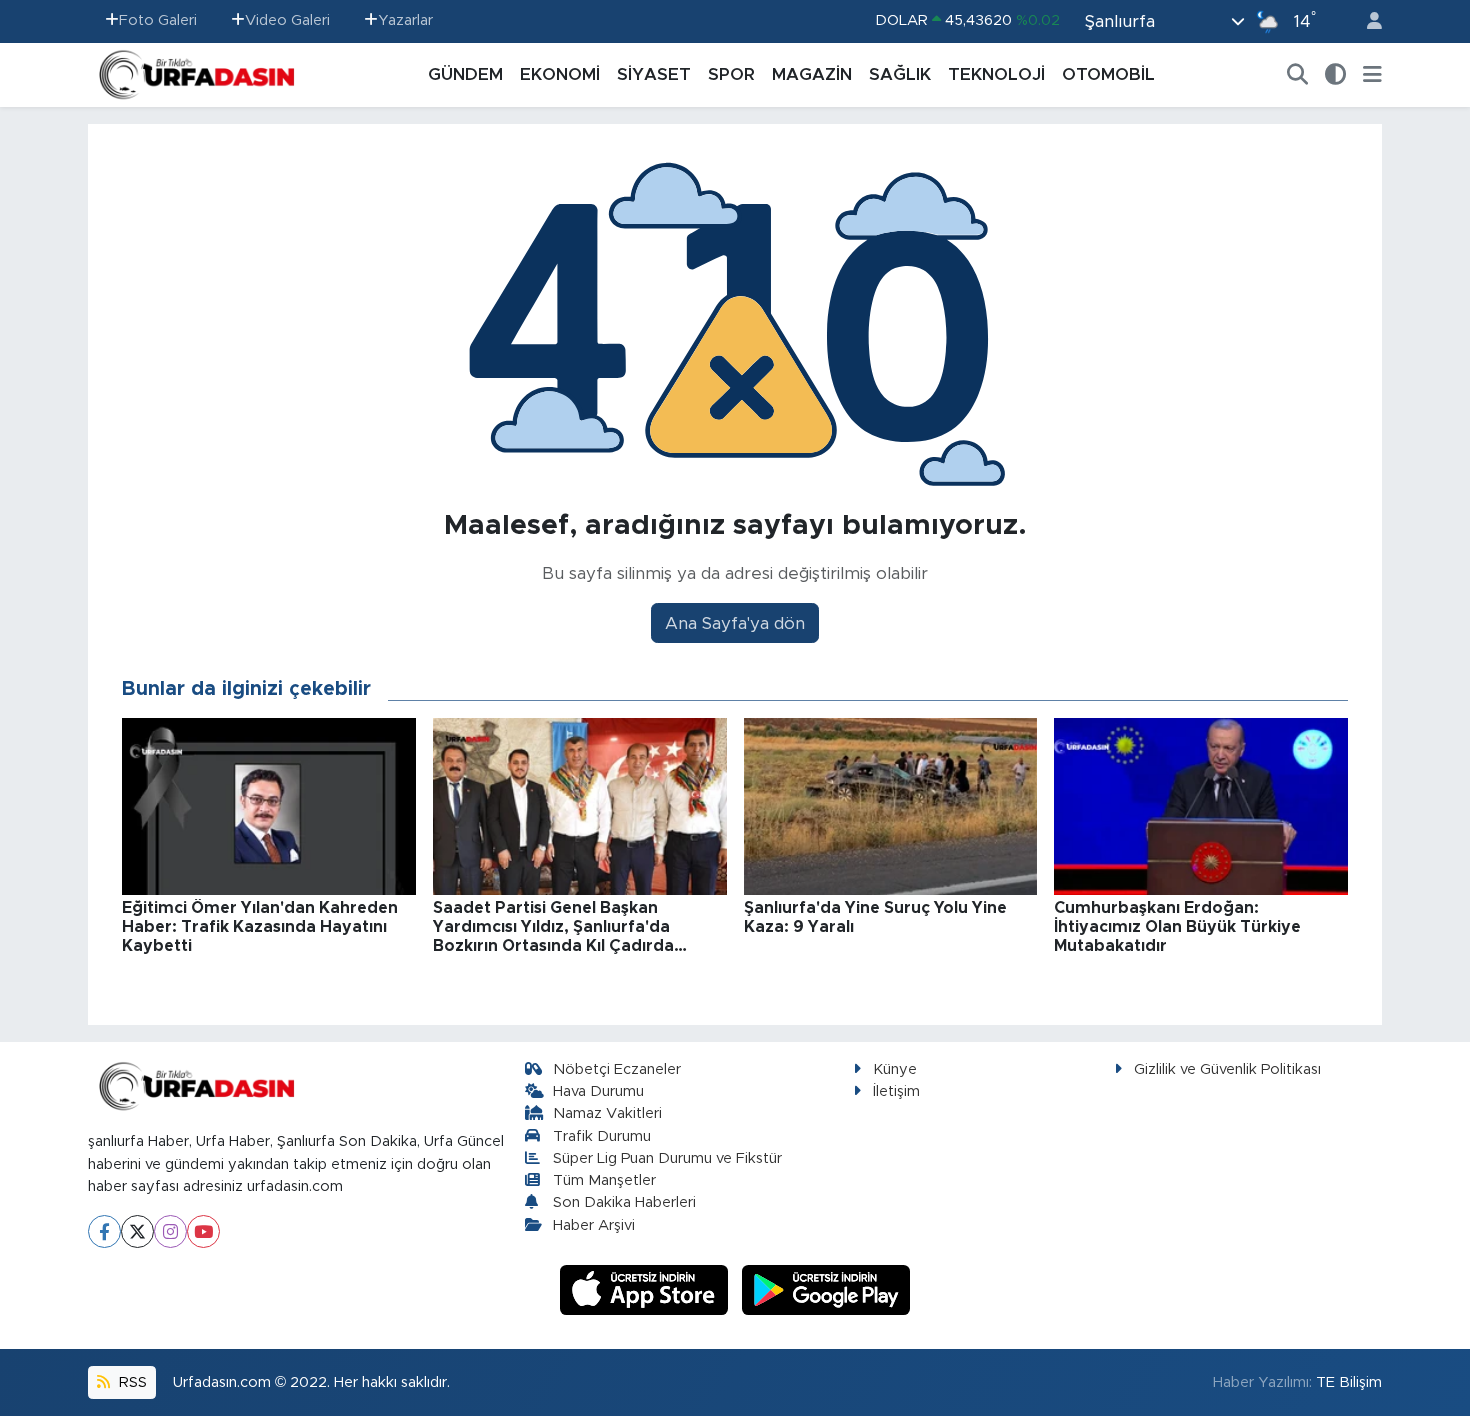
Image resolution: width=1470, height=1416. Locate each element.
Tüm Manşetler (604, 1180)
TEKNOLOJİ (996, 74)
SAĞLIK (900, 74)
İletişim (896, 1091)
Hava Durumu (598, 1091)
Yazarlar (405, 20)
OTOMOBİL (1108, 74)
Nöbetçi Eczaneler (617, 1069)
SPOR (731, 74)
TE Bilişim (1349, 1382)
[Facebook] (104, 1231)
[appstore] (647, 1289)
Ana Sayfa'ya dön (735, 623)
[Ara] (1298, 75)
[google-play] (826, 1289)
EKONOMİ (560, 74)
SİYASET (654, 74)
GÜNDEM (465, 74)
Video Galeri (287, 20)
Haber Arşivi (594, 1225)
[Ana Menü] (1372, 75)
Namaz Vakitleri (607, 1113)
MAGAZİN (812, 74)
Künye (895, 1069)
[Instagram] (170, 1231)
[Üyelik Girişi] (1366, 21)
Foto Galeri (158, 20)
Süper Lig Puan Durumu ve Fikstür (667, 1158)
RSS (131, 1382)
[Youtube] (203, 1231)
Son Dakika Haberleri (624, 1202)
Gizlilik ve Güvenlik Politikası (1227, 1069)
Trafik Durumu (602, 1136)
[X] (137, 1231)
